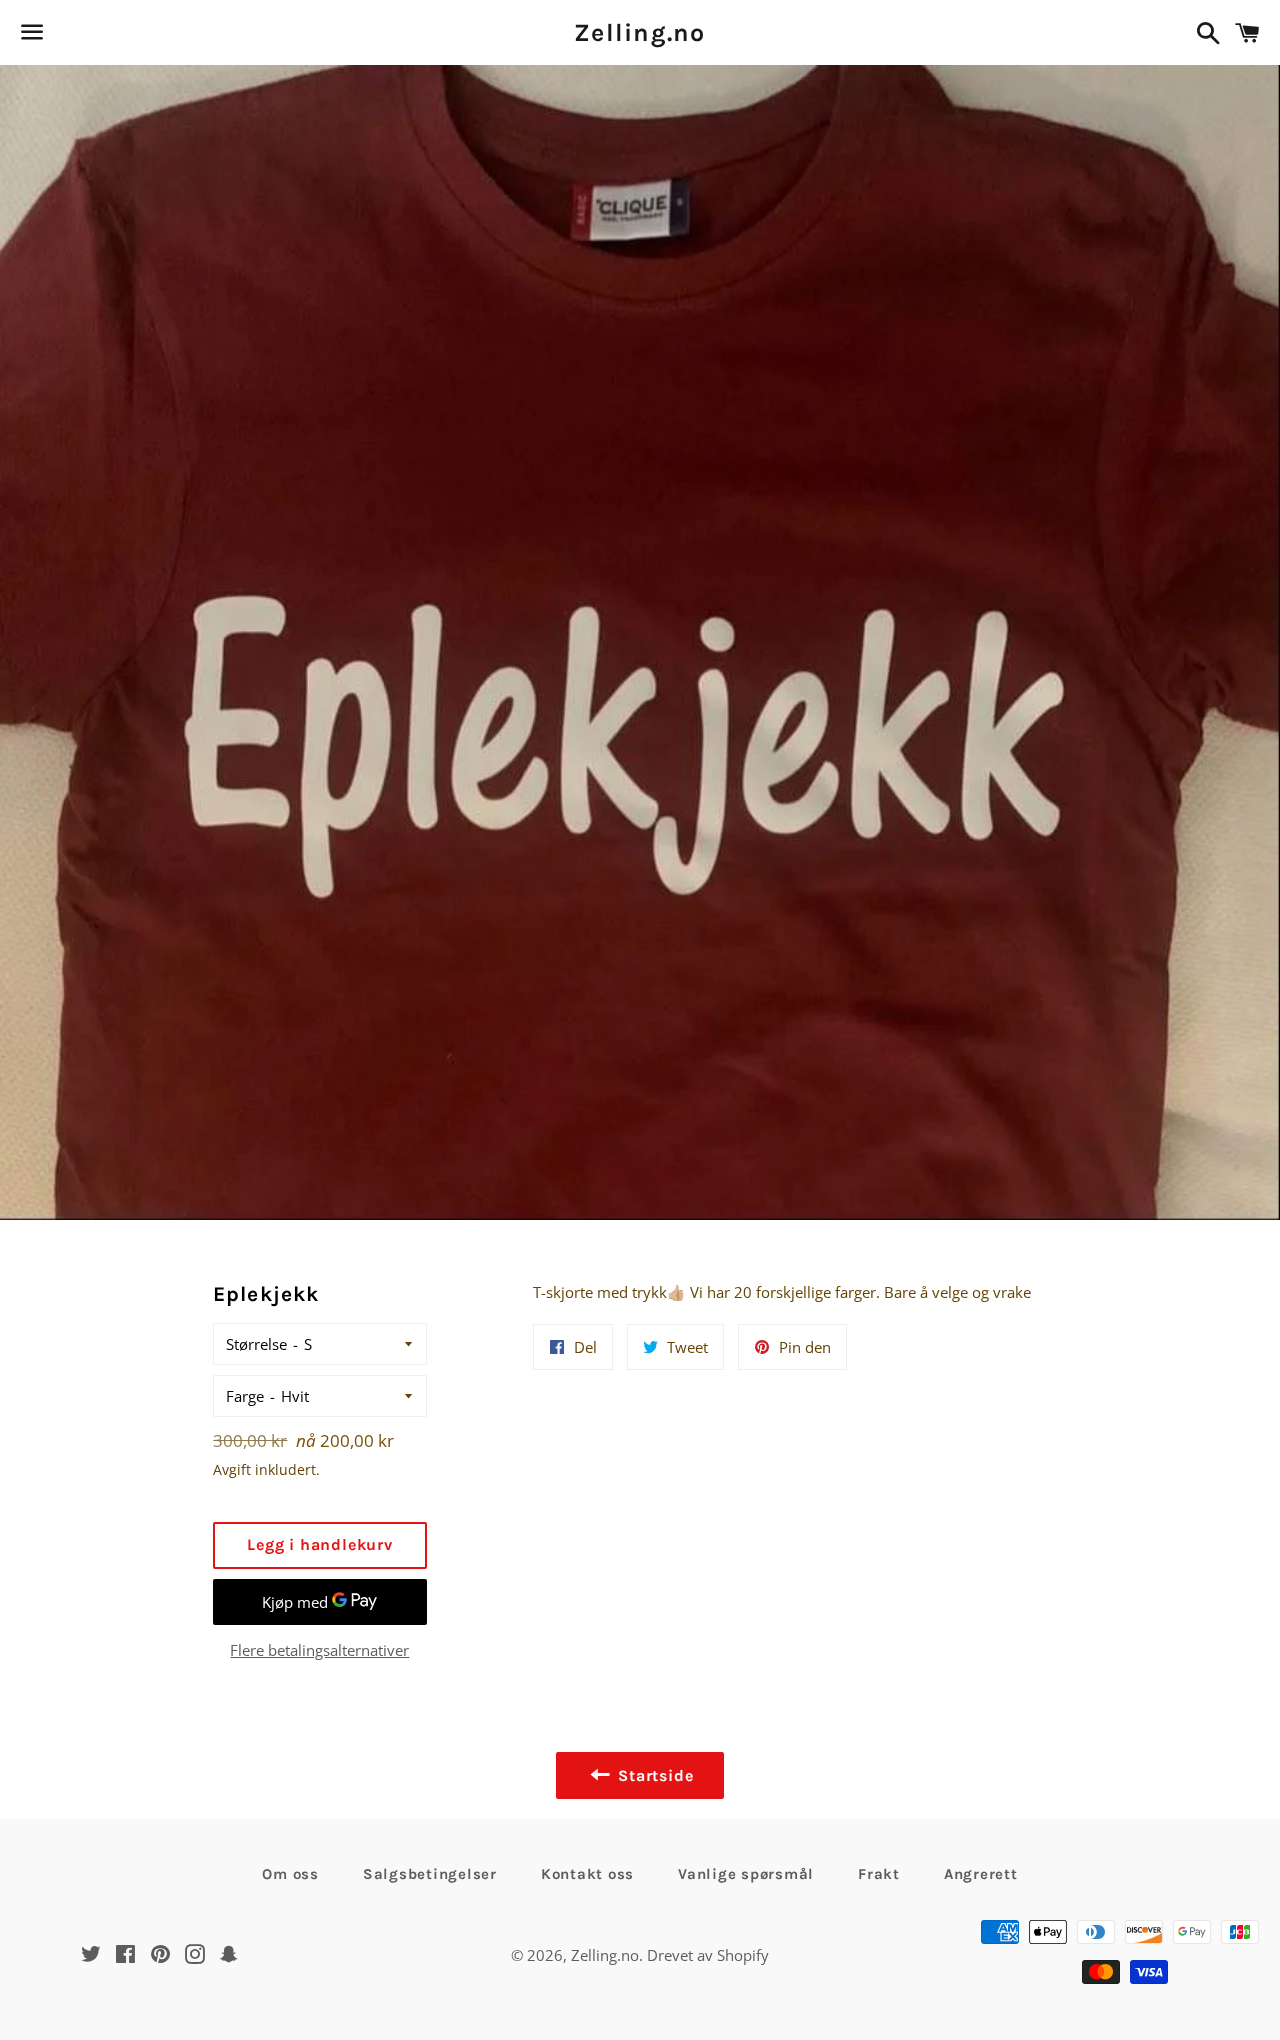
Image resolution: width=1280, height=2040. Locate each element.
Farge (245, 1396)
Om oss (290, 1874)
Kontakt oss (587, 1874)
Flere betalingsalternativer (319, 1650)
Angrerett (981, 1874)
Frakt (879, 1874)
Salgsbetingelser (430, 1874)
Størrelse (256, 1344)
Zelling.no (640, 32)
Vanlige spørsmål (746, 1874)
